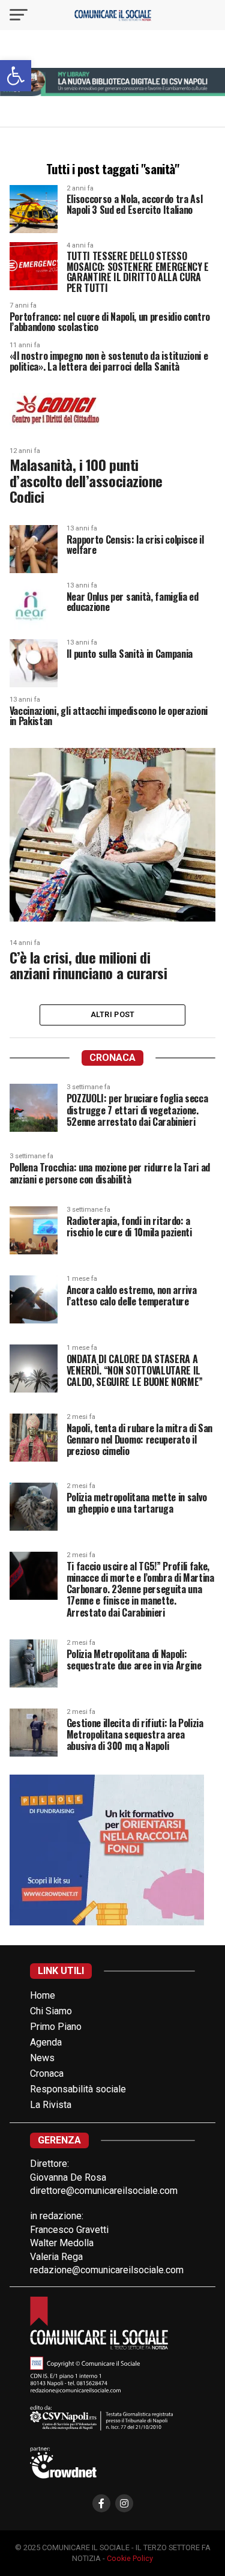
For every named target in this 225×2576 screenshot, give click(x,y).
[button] (16, 76)
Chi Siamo (51, 2011)
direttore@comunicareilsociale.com (104, 2191)
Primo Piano (56, 2027)
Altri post (113, 1014)
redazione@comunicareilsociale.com (107, 2270)
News (42, 2058)
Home (43, 1995)
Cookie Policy (130, 2558)
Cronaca (47, 2073)
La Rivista (51, 2105)
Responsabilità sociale (78, 2089)
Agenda (46, 2042)
